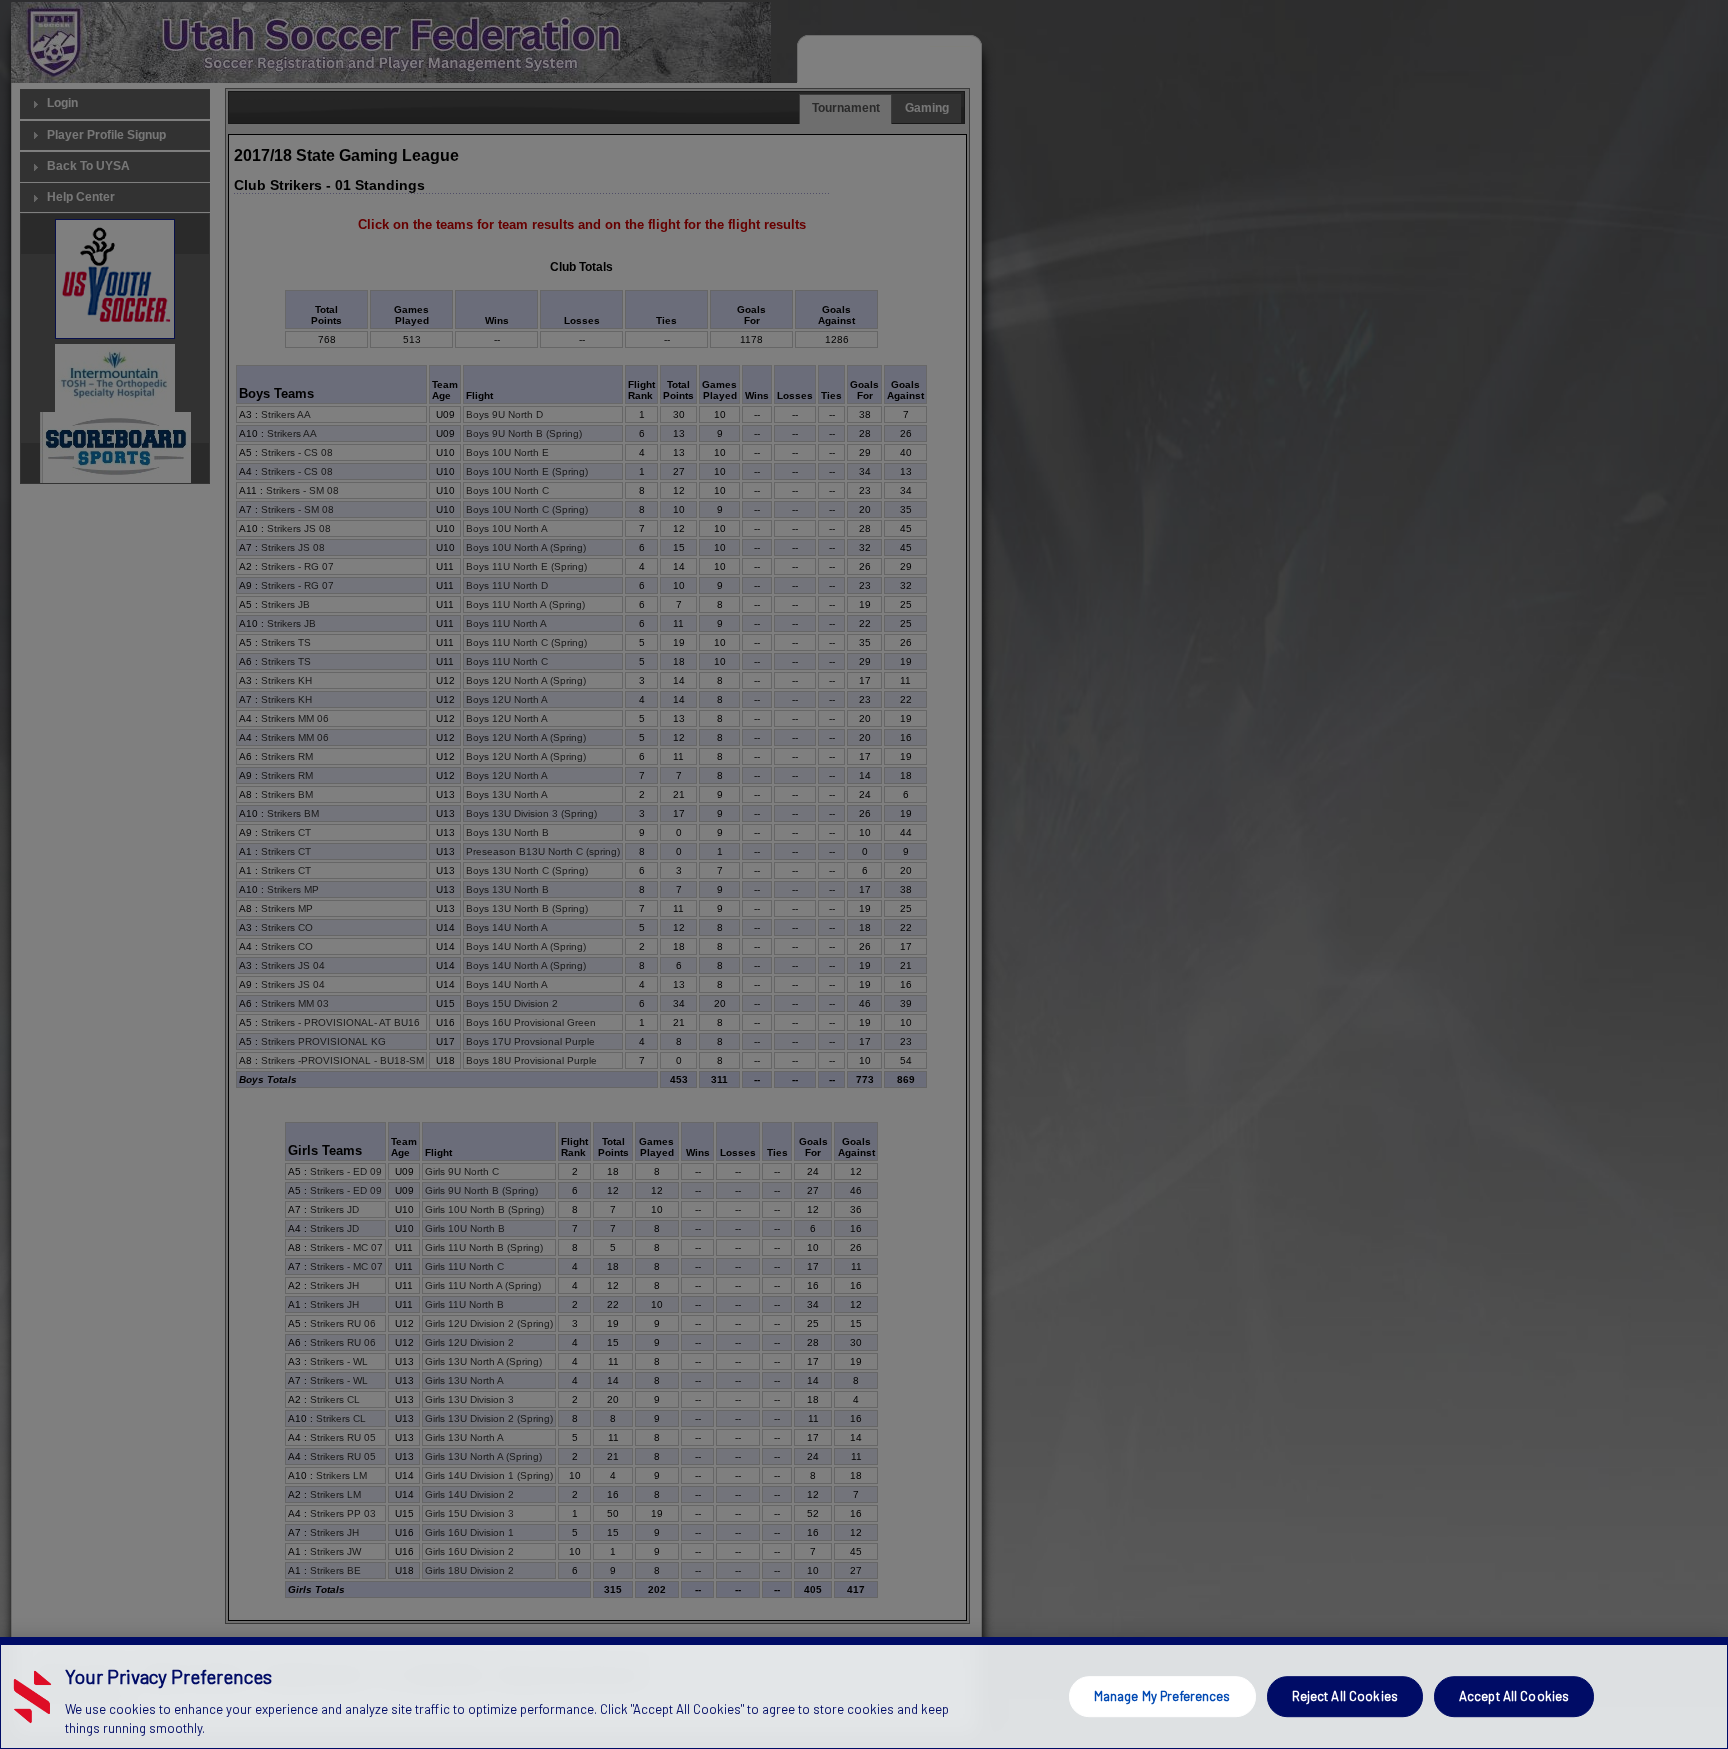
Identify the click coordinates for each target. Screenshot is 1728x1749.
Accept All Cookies (1514, 1696)
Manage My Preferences (1162, 1696)
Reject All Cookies (1345, 1696)
